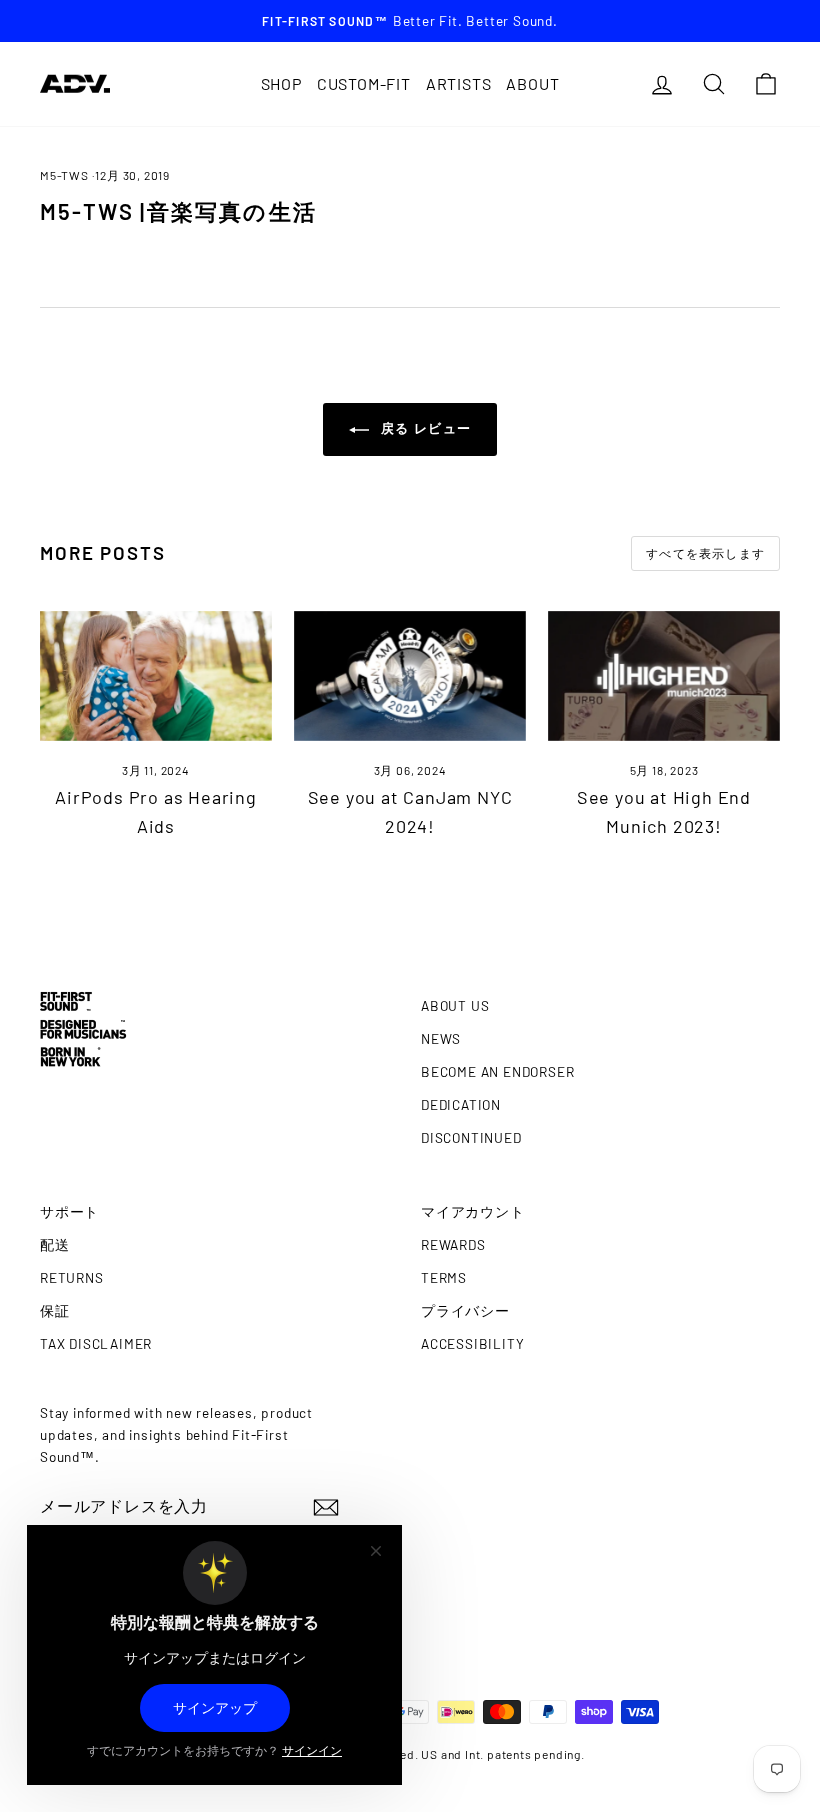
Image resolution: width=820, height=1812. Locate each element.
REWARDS (453, 1244)
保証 (55, 1310)
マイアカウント (473, 1211)
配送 (55, 1244)
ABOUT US (455, 1005)
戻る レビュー (424, 428)
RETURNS (72, 1277)
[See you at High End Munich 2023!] (664, 676)
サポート (69, 1211)
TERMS (444, 1277)
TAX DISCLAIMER (96, 1343)
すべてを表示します (705, 553)
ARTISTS (459, 83)
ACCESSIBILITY (472, 1343)
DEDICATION (461, 1104)
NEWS (441, 1038)
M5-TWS (64, 175)
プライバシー (465, 1310)
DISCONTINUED (471, 1137)
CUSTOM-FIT (364, 83)
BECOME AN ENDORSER (497, 1071)
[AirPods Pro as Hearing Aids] (156, 676)
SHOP (281, 83)
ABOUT (532, 83)
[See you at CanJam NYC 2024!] (410, 676)
